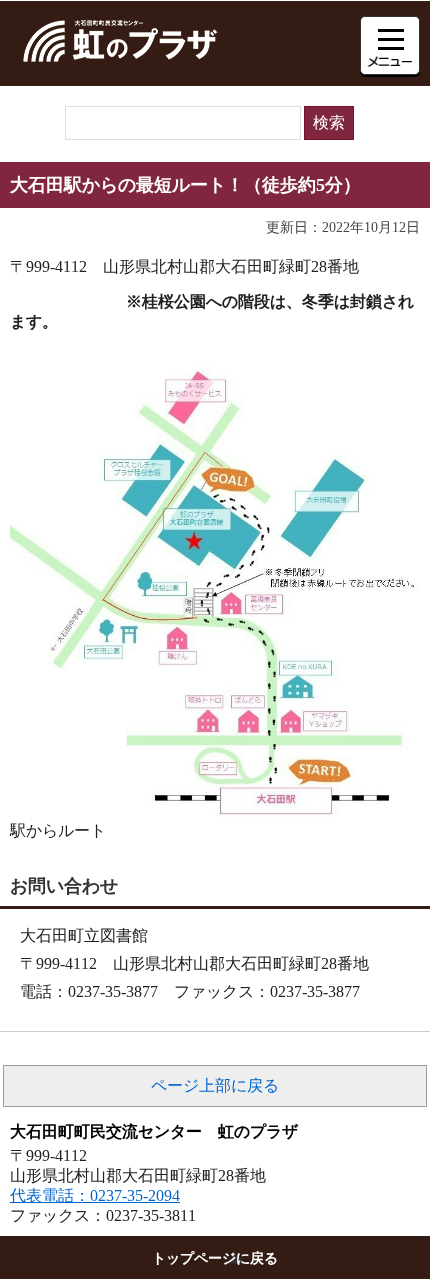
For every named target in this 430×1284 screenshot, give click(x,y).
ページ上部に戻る (215, 1085)
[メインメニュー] (390, 45)
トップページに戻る (215, 1258)
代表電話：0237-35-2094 (95, 1195)
